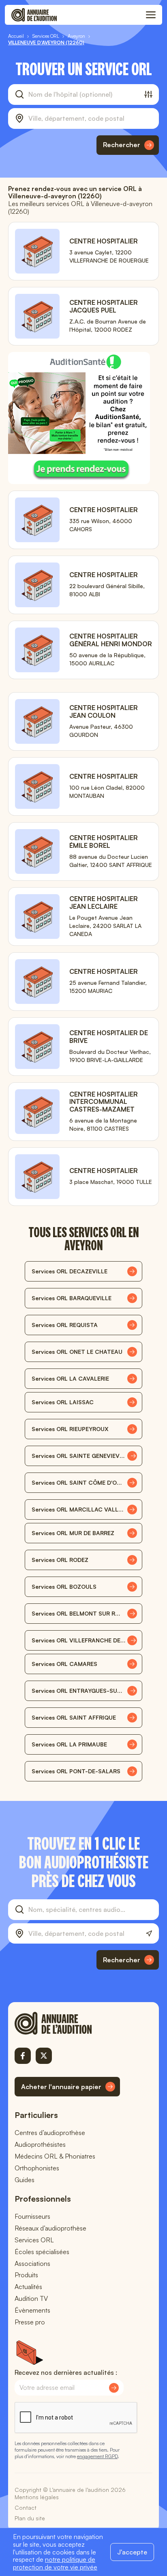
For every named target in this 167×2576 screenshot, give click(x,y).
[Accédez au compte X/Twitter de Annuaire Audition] (44, 2056)
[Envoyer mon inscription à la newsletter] (114, 2388)
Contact (26, 2508)
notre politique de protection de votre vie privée (55, 2563)
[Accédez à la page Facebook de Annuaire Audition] (23, 2056)
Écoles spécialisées (42, 2252)
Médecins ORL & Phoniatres (55, 2156)
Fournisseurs (32, 2216)
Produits (26, 2275)
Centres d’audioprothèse (50, 2133)
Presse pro (30, 2322)
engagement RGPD (97, 2456)
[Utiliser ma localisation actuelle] (149, 1934)
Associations (32, 2263)
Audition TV (31, 2298)
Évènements (32, 2310)
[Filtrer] (148, 94)
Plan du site (30, 2518)
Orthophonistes (37, 2168)
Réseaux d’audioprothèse (50, 2228)
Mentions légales (37, 2497)
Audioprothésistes (40, 2144)
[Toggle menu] (151, 15)
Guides (25, 2180)
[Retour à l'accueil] (67, 2023)
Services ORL (34, 2240)
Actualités (28, 2287)
